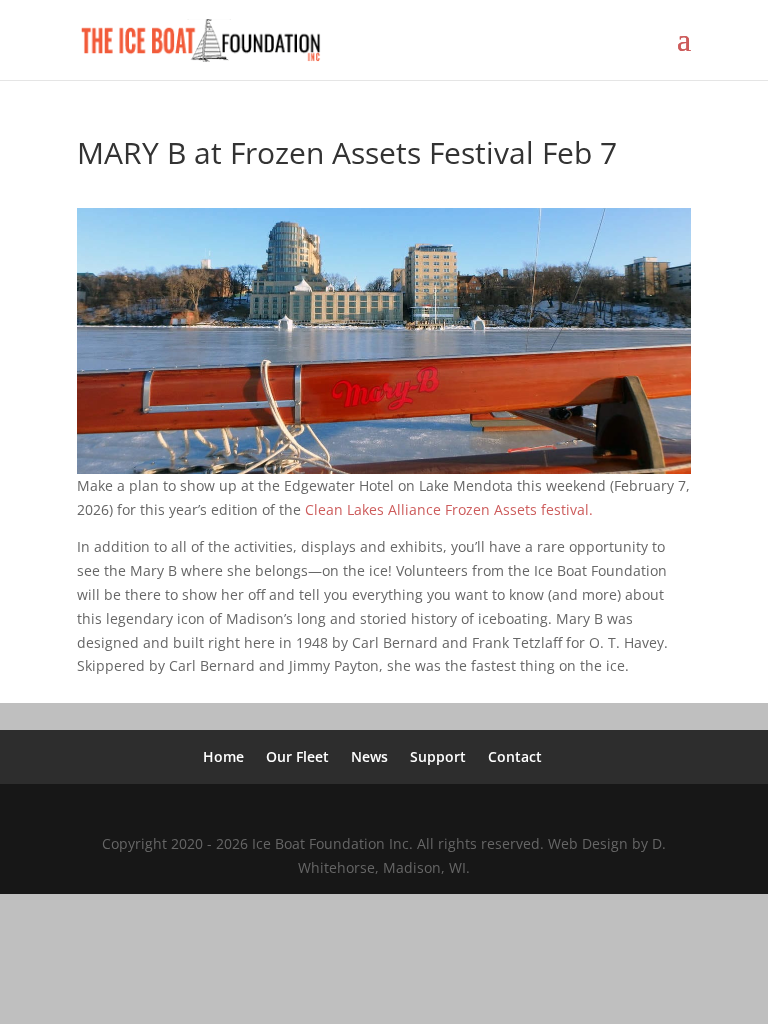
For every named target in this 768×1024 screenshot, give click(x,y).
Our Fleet (297, 756)
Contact (515, 756)
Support (438, 756)
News (369, 756)
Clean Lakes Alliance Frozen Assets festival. (449, 509)
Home (223, 756)
